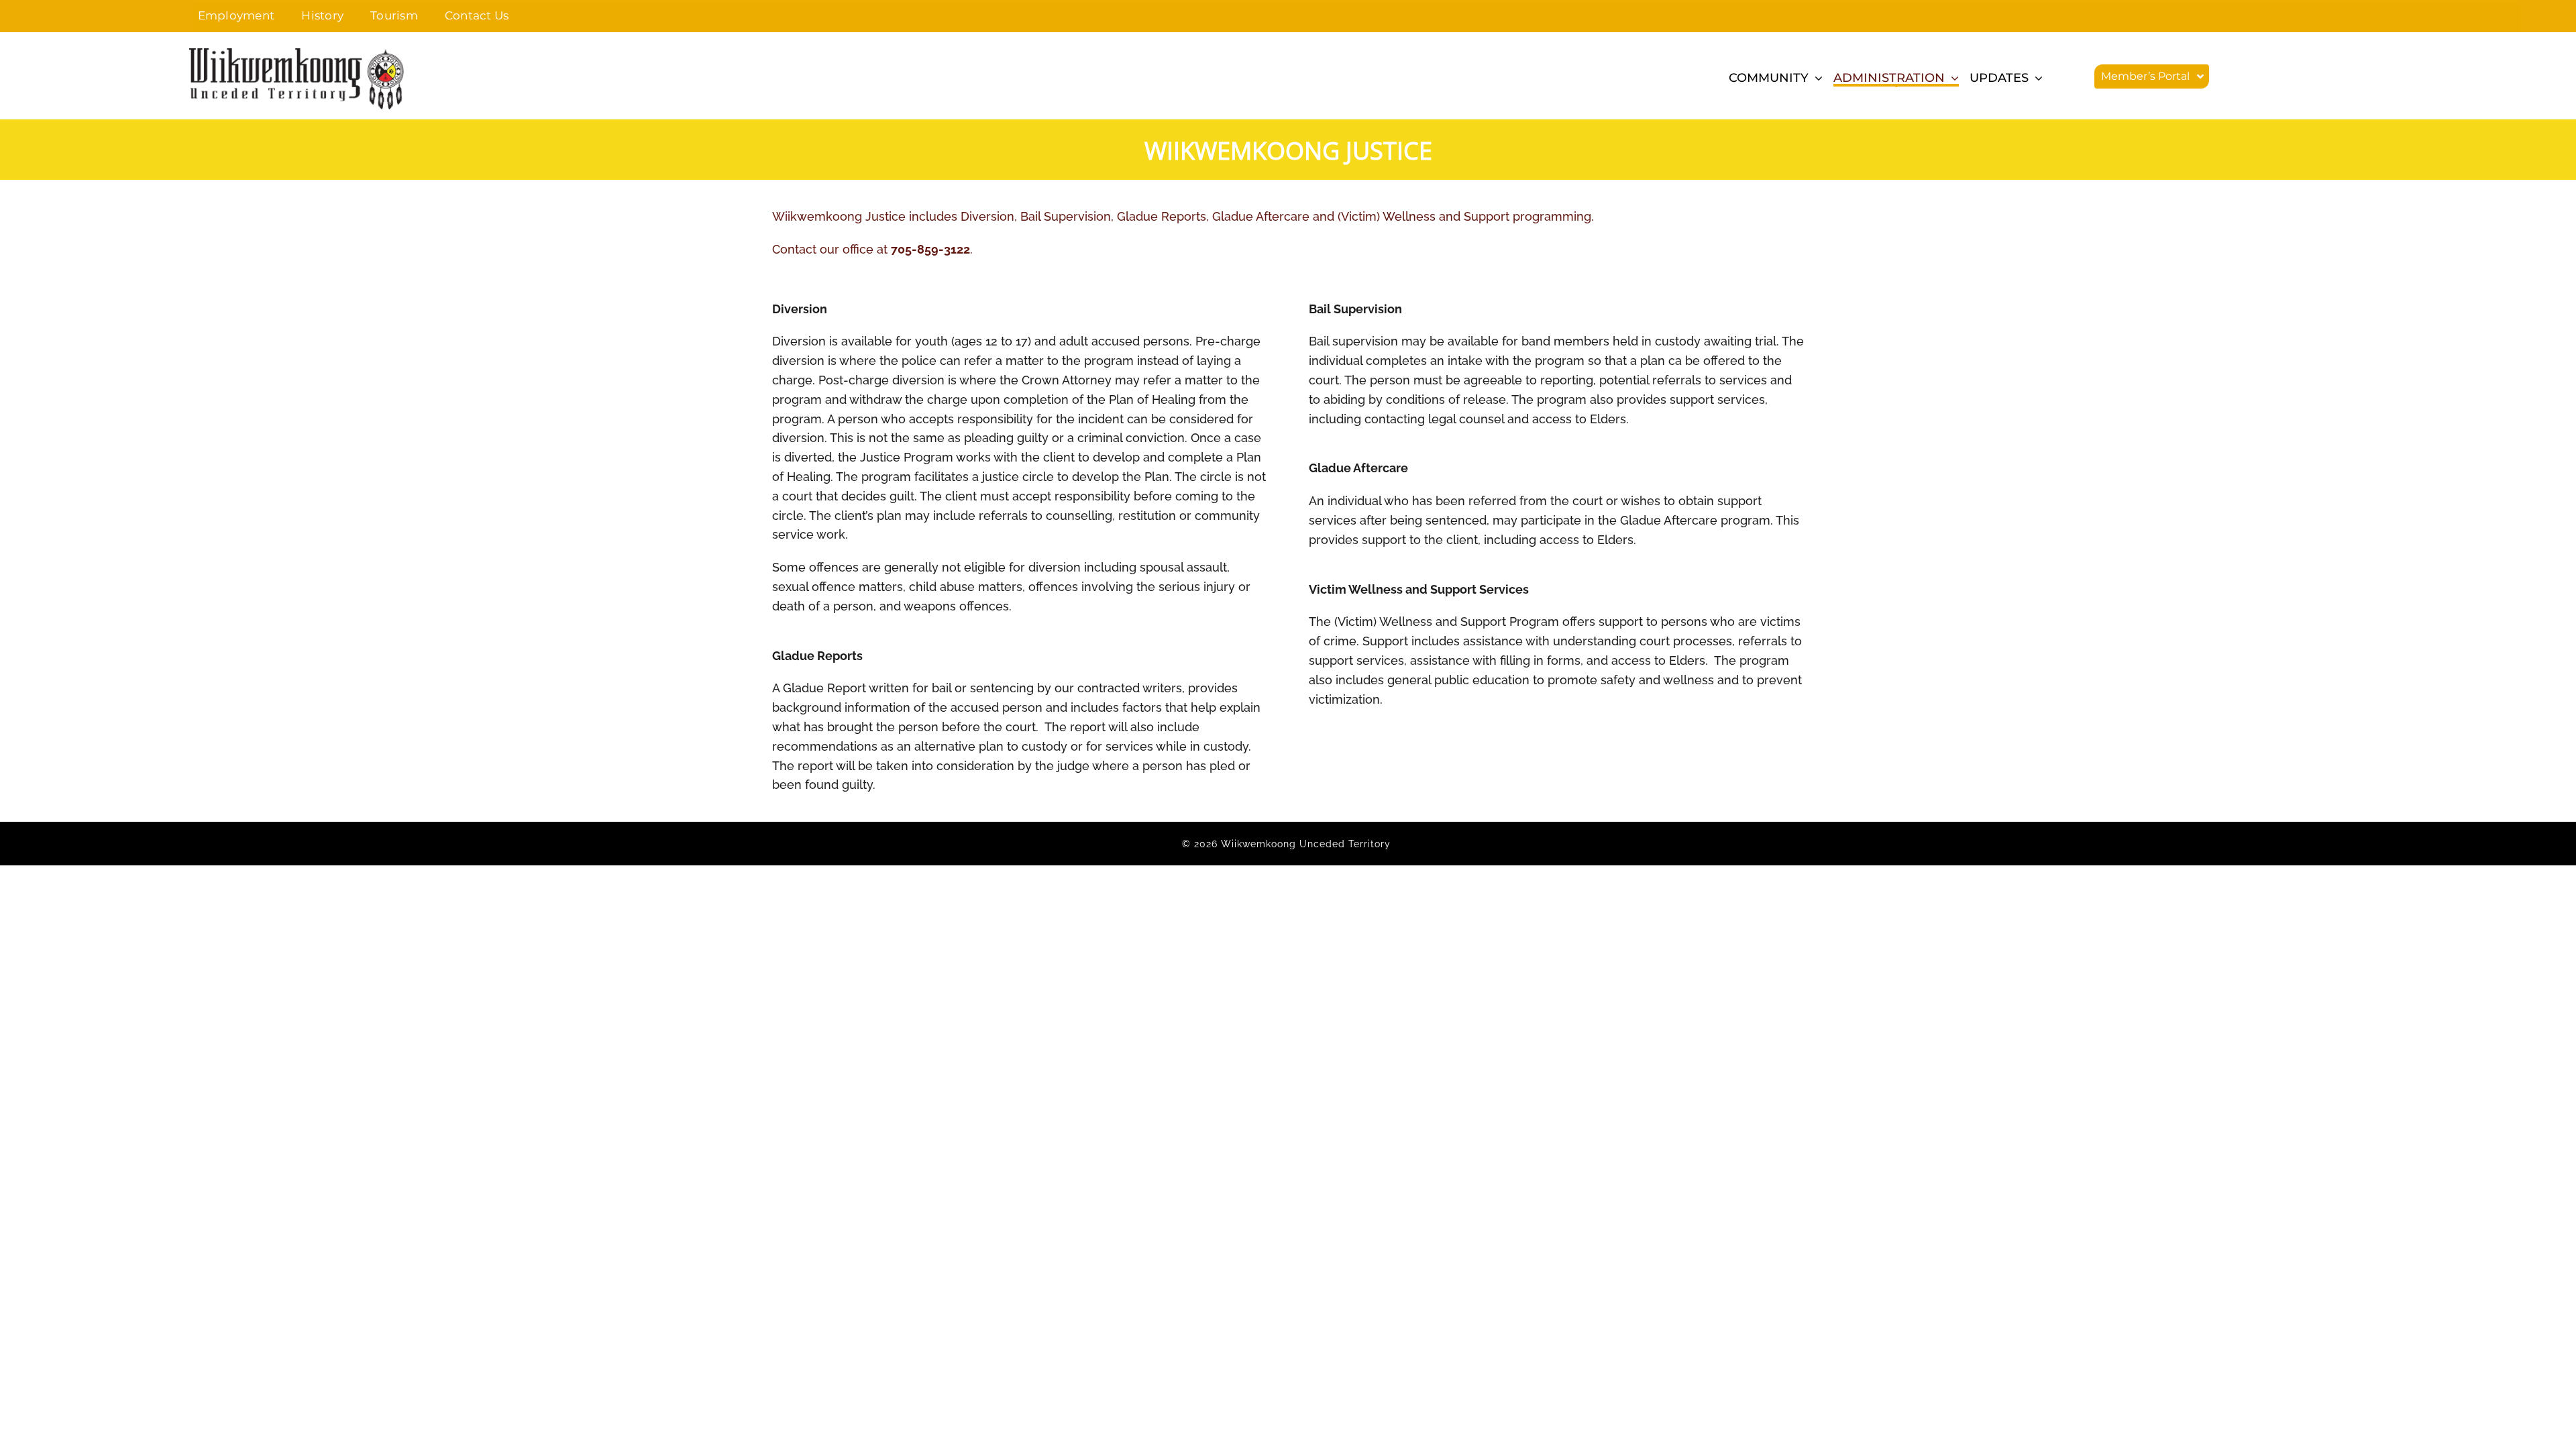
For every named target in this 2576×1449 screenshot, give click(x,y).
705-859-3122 (930, 249)
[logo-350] (297, 54)
